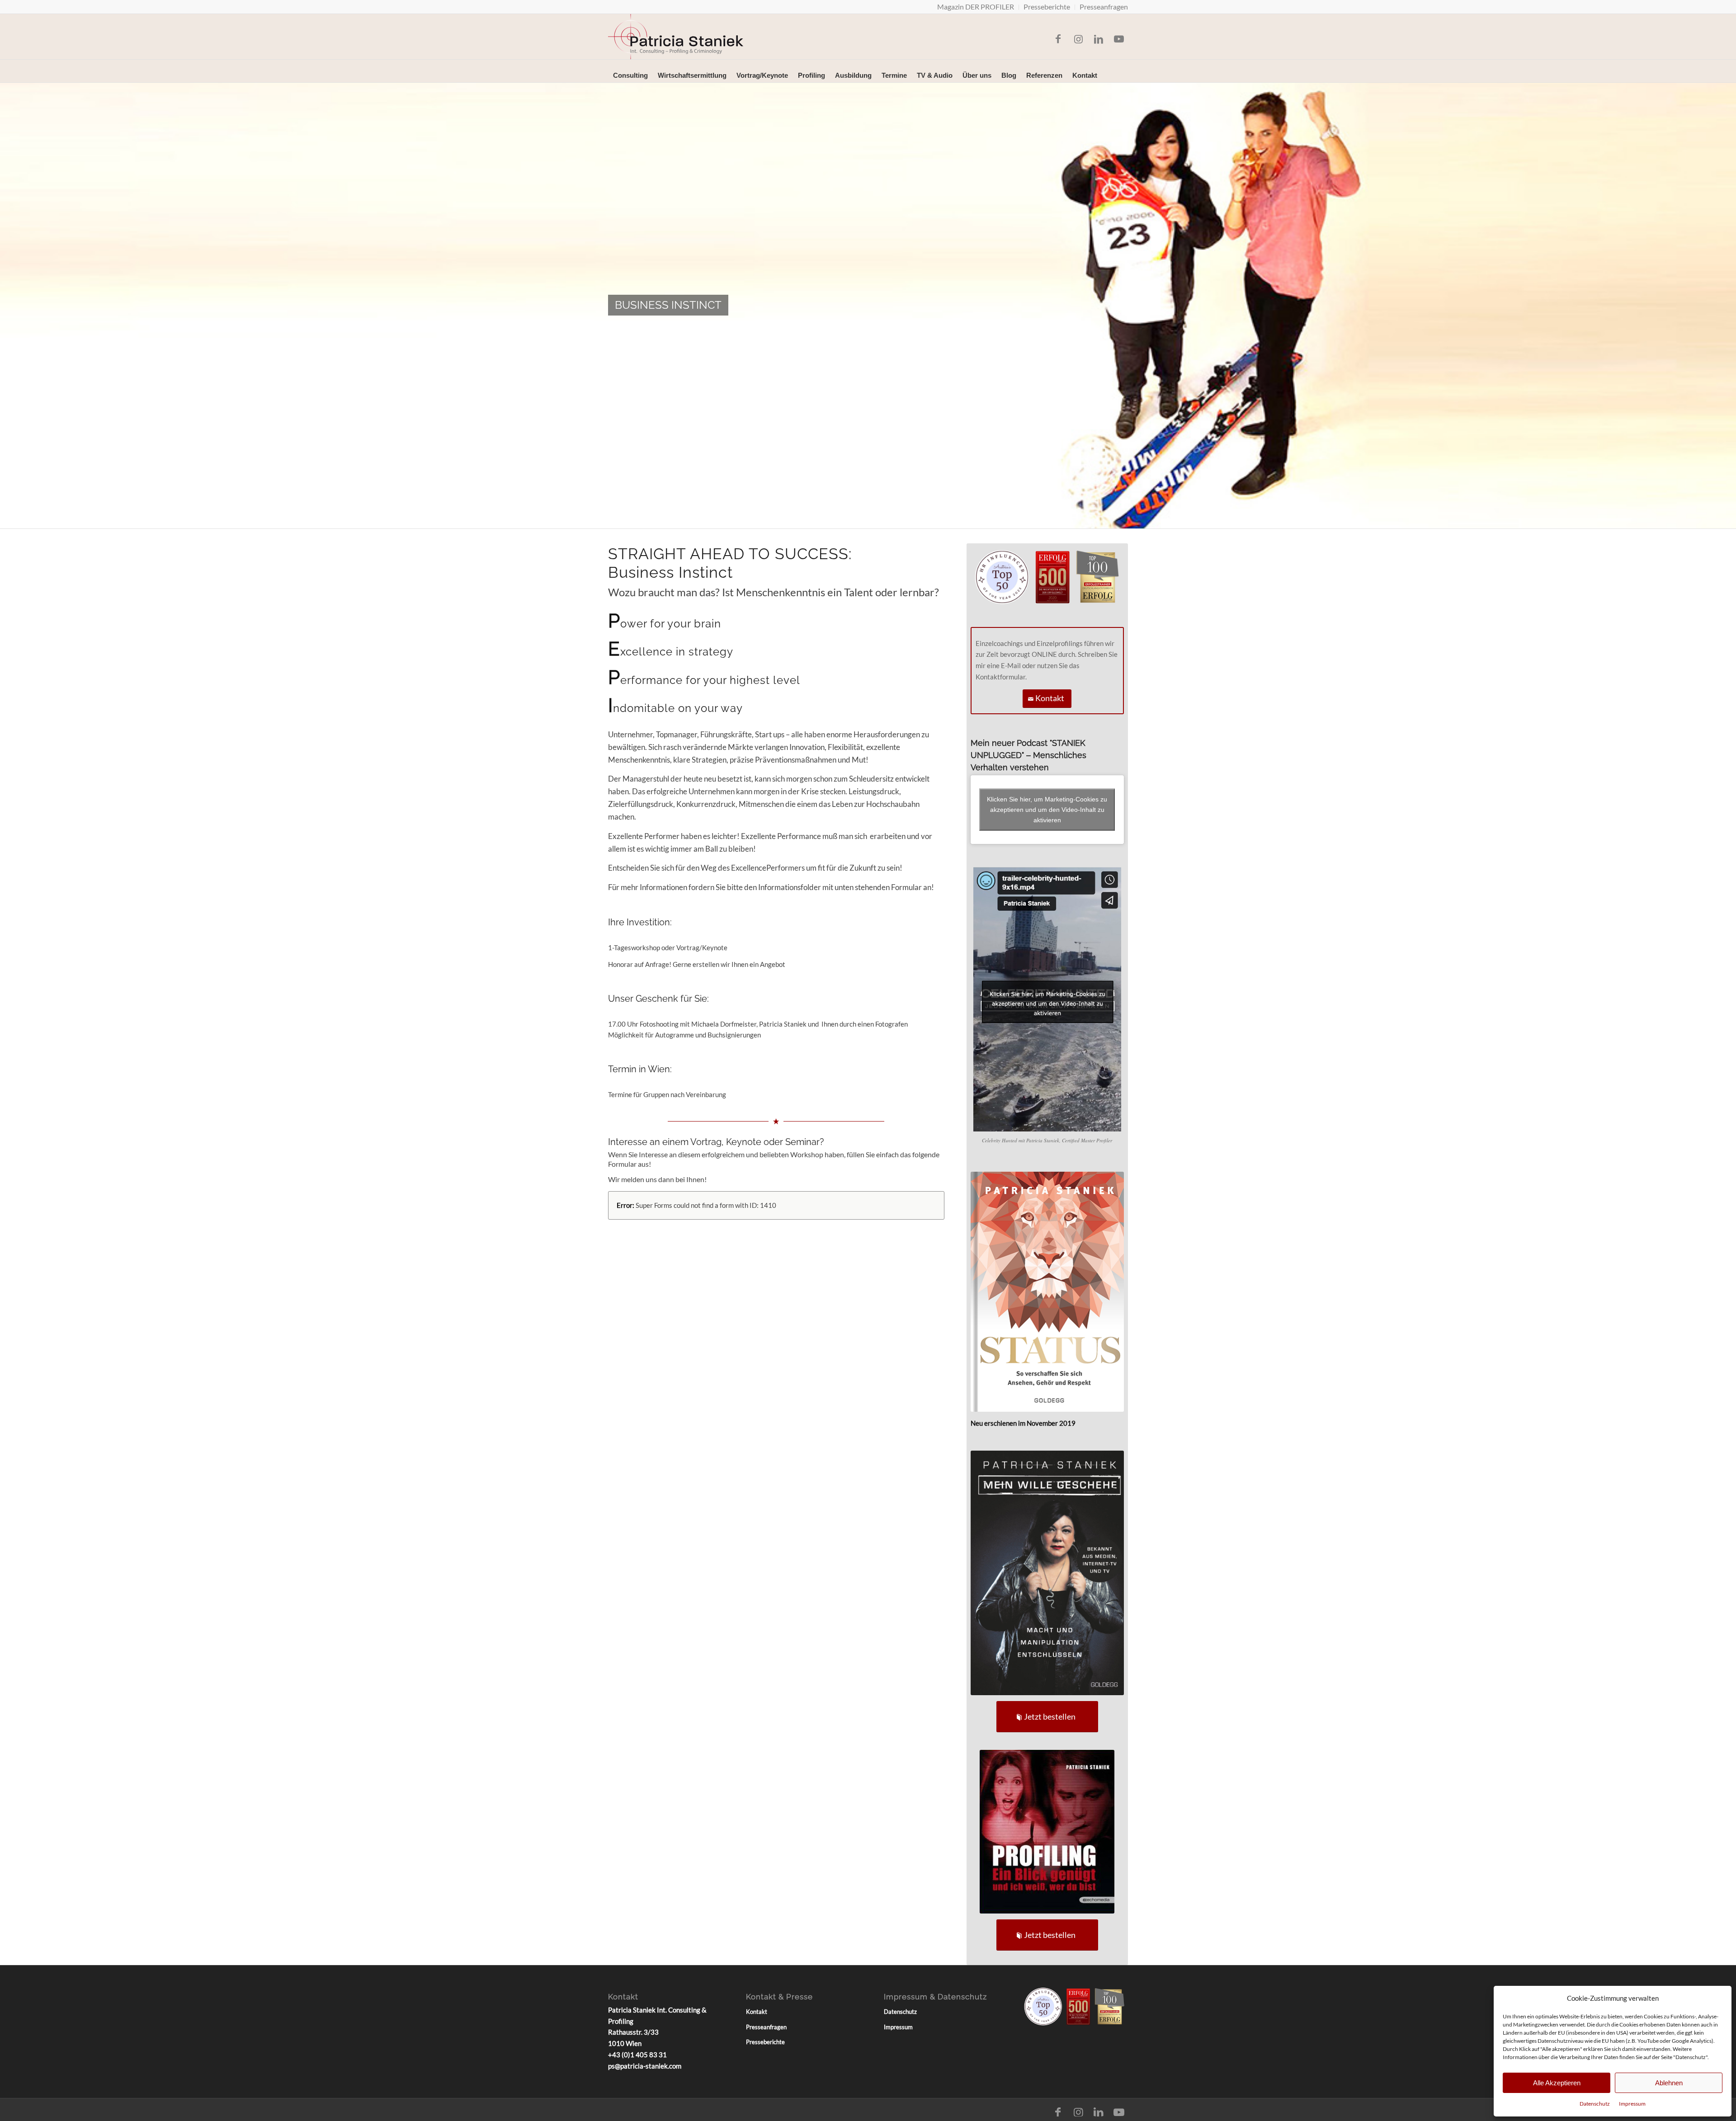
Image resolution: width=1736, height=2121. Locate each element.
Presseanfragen (766, 2027)
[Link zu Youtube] (1119, 39)
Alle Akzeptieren (1557, 2083)
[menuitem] (976, 7)
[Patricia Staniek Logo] (676, 37)
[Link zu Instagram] (1078, 39)
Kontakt (757, 2012)
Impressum (1632, 2104)
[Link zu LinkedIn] (1099, 39)
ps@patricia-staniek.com (645, 2066)
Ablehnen (1669, 2083)
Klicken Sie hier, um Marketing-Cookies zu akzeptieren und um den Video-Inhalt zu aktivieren (1047, 809)
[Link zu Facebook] (1058, 39)
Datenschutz (1595, 2104)
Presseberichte (765, 2042)
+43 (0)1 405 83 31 (637, 2055)
